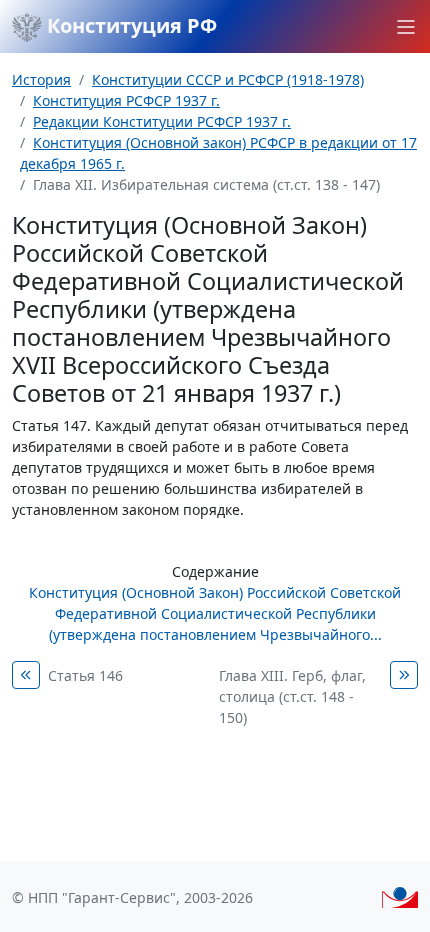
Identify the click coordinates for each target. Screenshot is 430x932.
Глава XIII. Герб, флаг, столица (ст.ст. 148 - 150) (292, 696)
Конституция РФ (129, 25)
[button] (406, 27)
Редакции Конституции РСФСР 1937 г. (162, 121)
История (41, 79)
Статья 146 (85, 675)
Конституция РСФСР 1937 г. (126, 100)
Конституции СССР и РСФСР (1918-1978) (228, 79)
